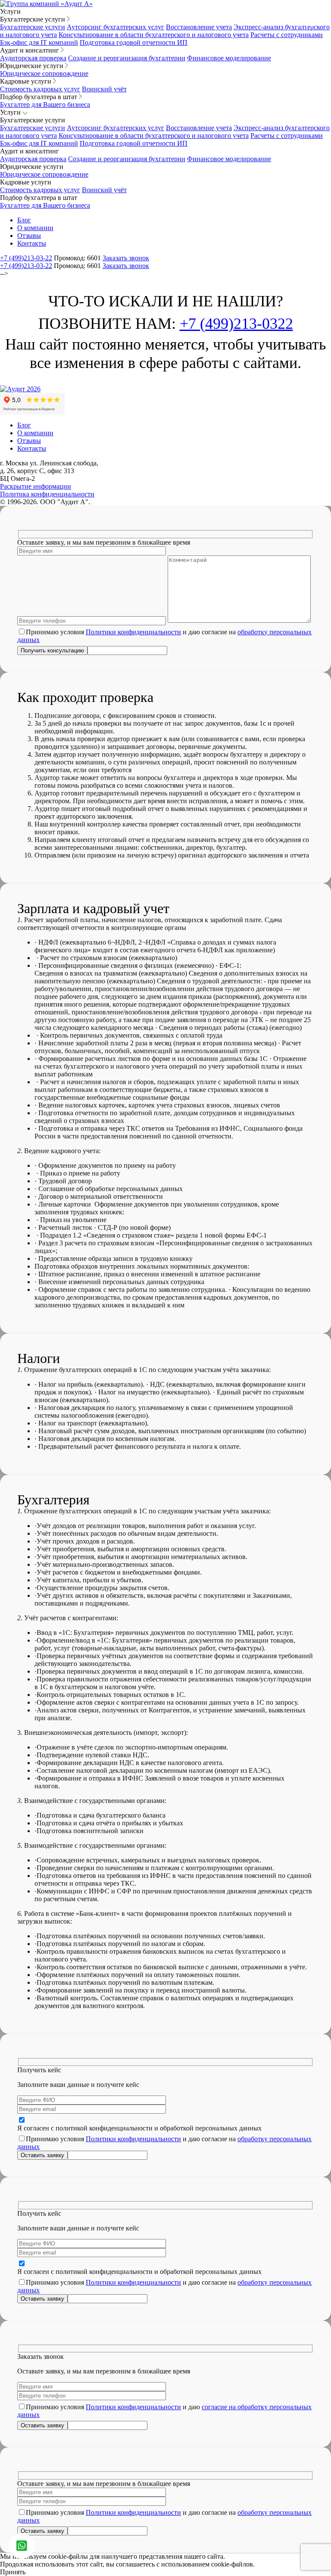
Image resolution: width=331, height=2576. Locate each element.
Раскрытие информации (36, 486)
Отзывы (29, 235)
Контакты (32, 243)
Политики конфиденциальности (133, 632)
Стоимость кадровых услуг (40, 89)
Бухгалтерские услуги (33, 27)
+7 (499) (26, 258)
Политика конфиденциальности (47, 494)
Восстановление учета (199, 27)
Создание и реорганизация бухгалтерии (127, 58)
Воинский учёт (104, 89)
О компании (35, 228)
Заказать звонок (126, 258)
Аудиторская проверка (33, 58)
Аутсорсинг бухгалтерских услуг (116, 27)
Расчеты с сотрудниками (287, 35)
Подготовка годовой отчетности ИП (134, 42)
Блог (24, 220)
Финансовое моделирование (229, 58)
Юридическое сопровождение (44, 73)
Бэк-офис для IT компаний (39, 42)
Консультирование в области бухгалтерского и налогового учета (154, 35)
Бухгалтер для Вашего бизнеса (45, 104)
